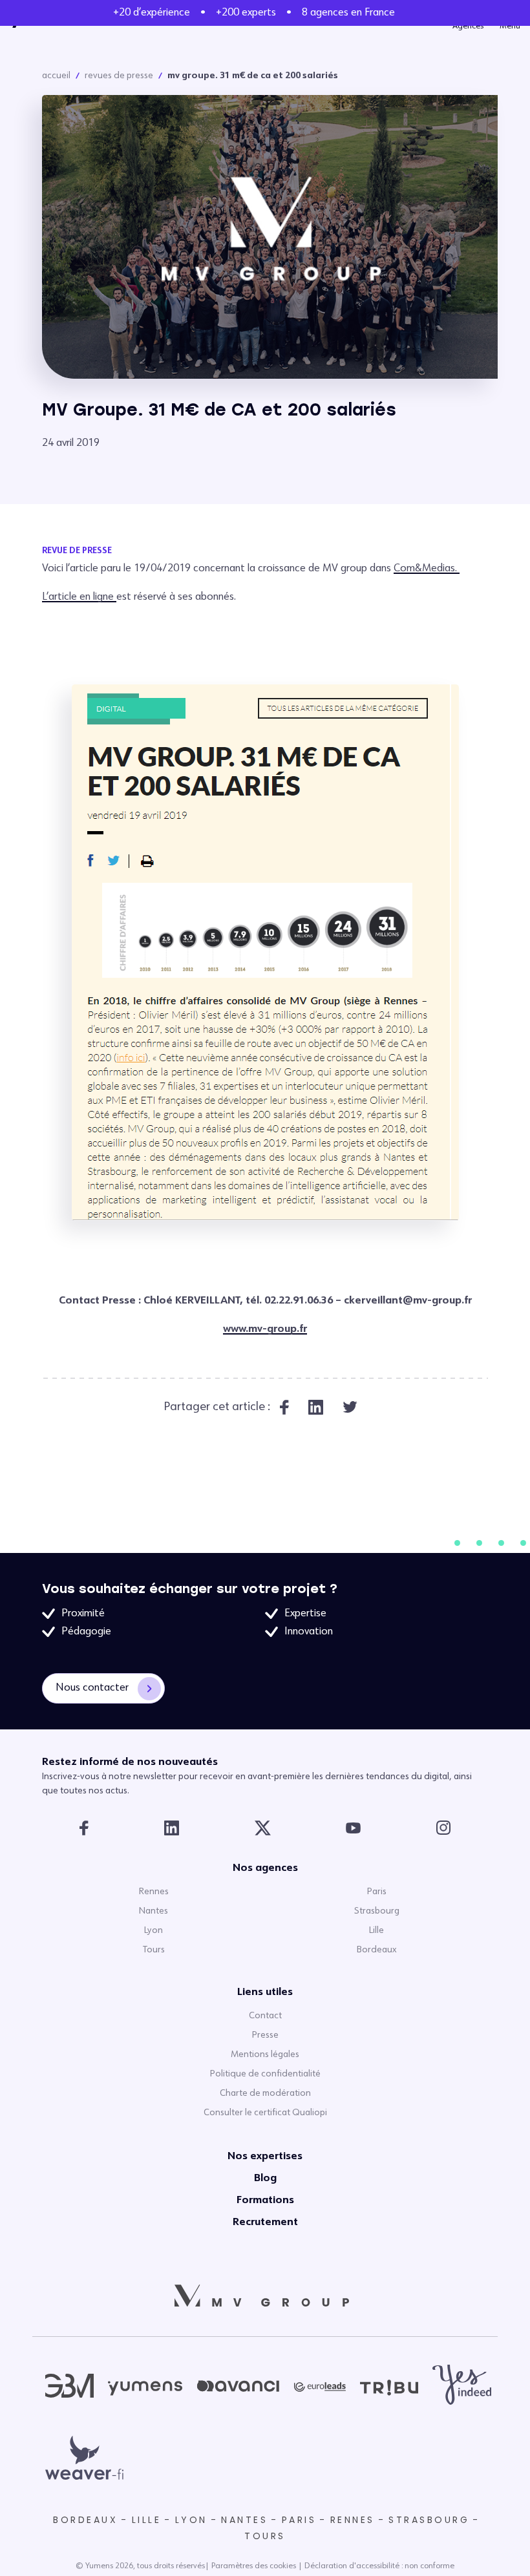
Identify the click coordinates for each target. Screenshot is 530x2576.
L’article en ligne (79, 597)
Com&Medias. (427, 569)
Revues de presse (119, 76)
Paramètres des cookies (254, 2566)
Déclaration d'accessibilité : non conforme (379, 2566)
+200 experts (246, 13)
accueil (56, 76)
